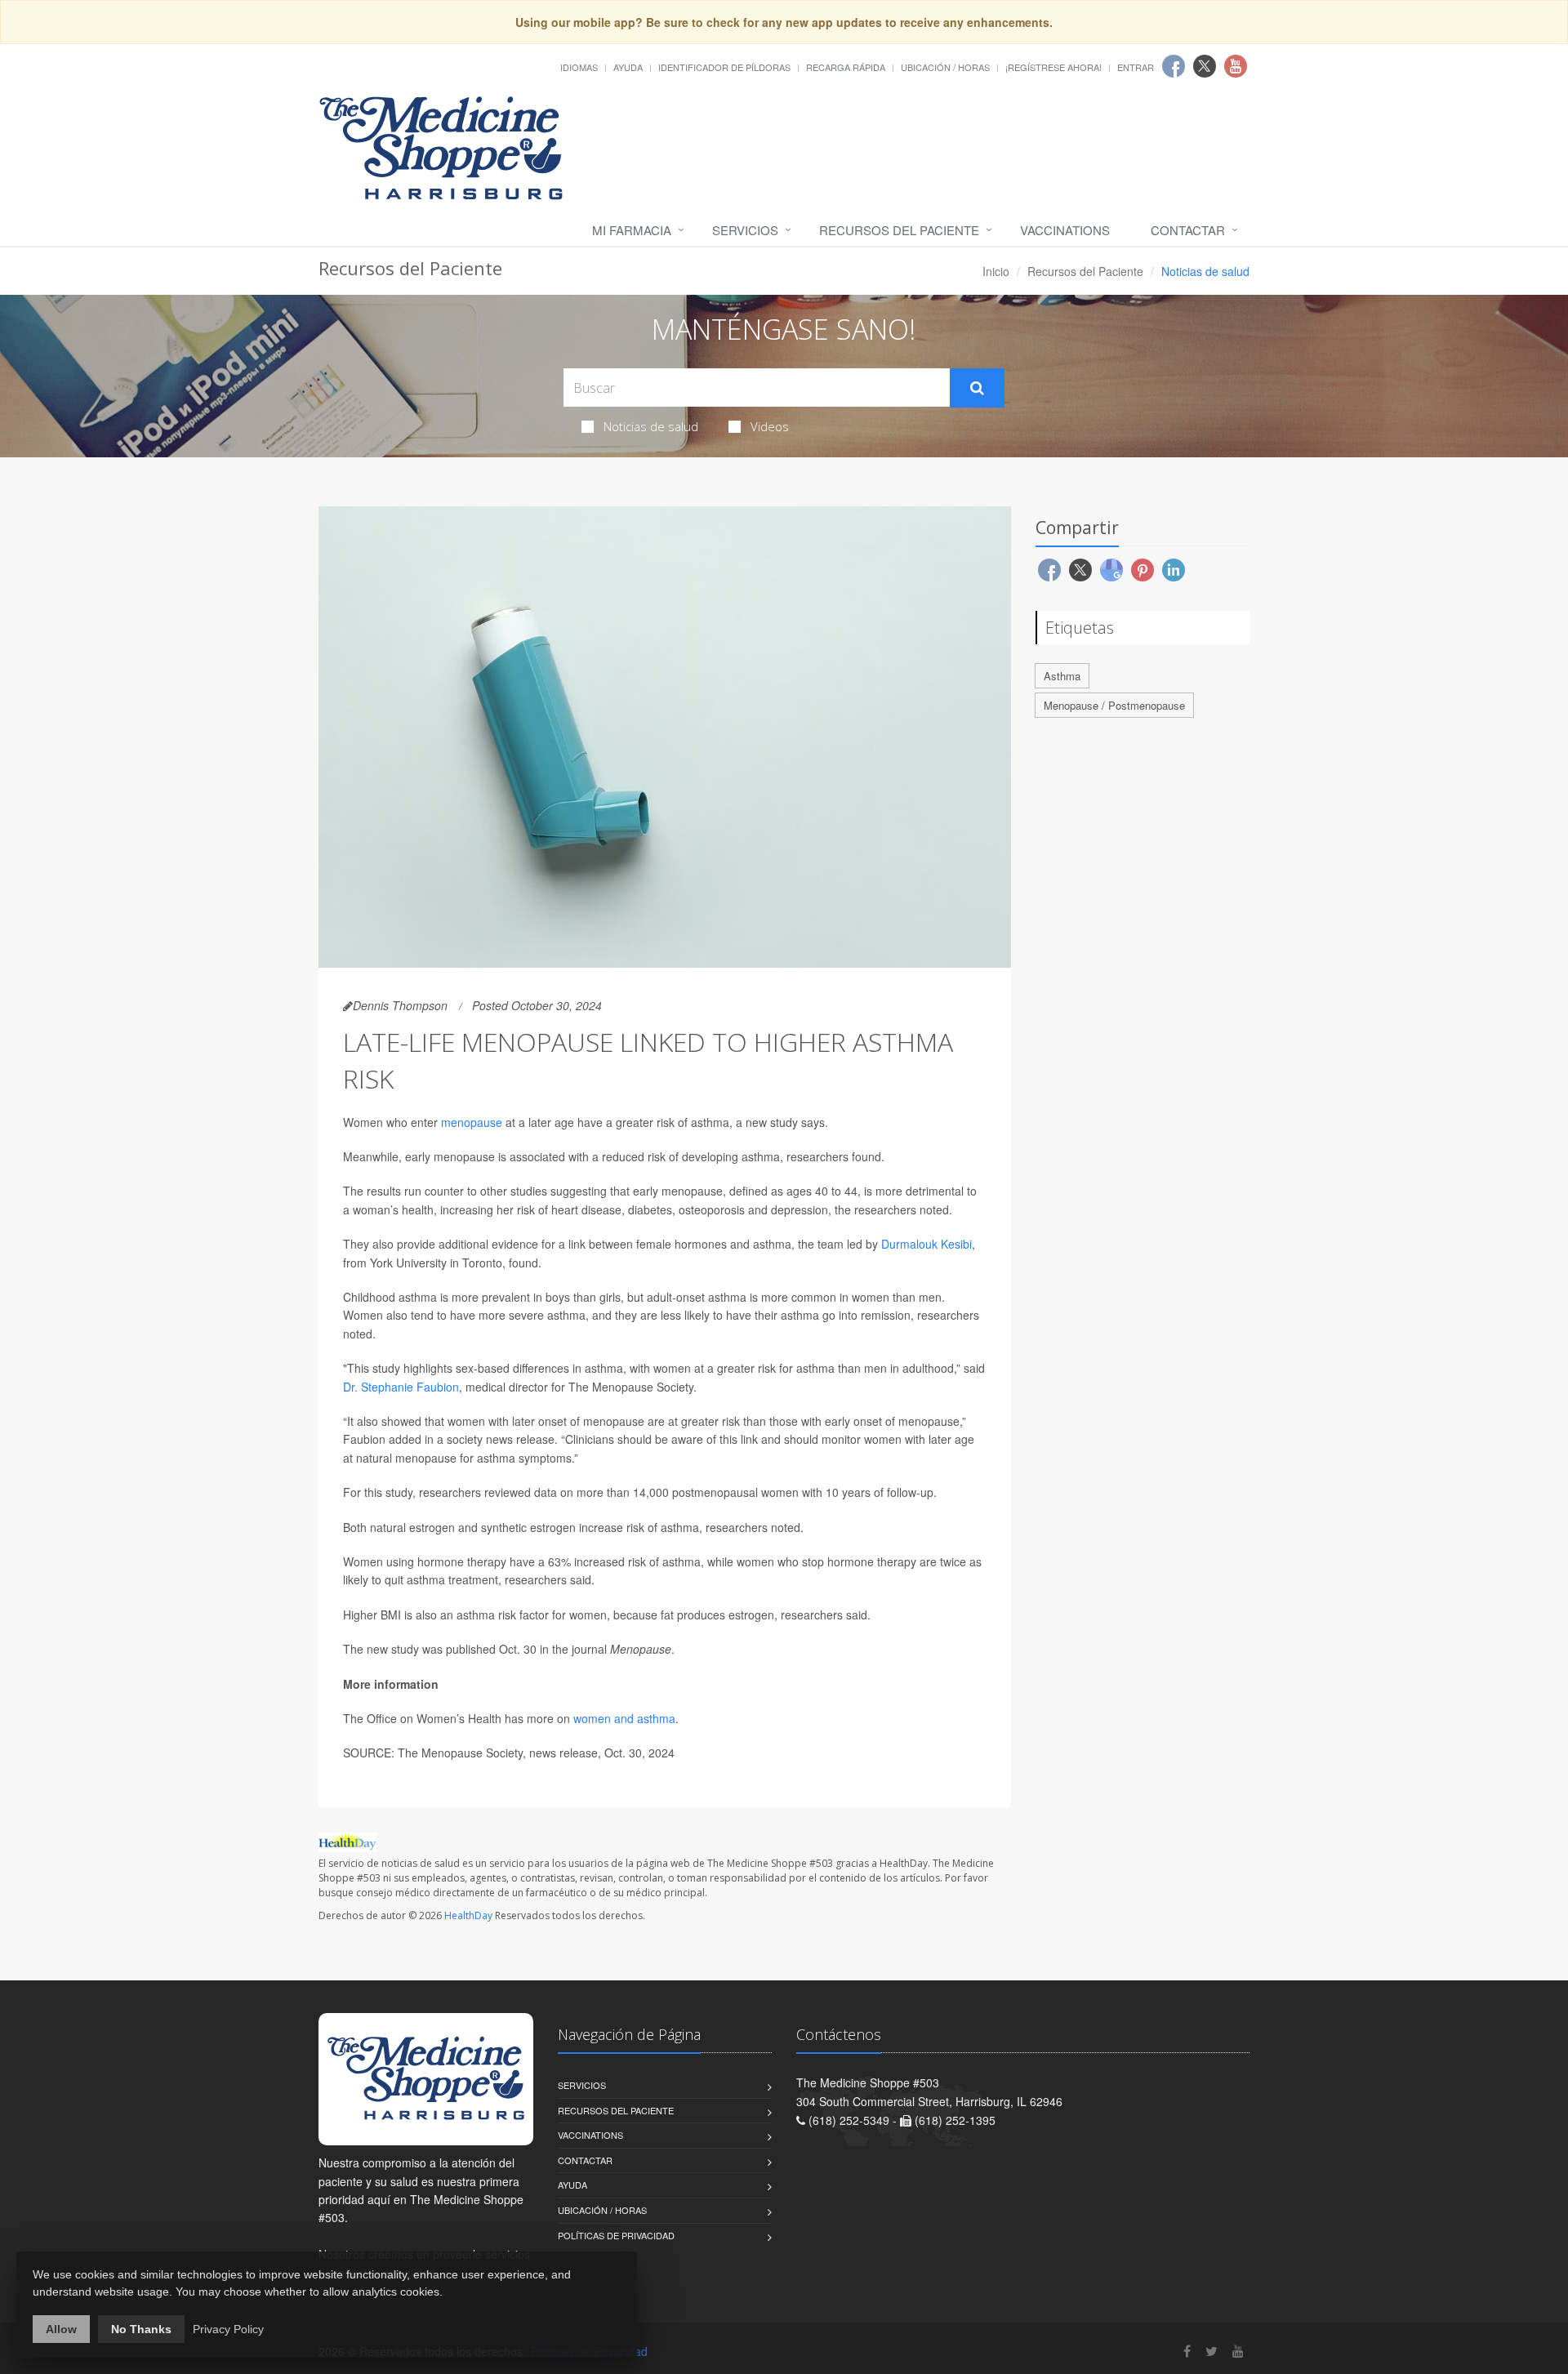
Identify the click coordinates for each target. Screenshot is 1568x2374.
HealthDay (468, 1915)
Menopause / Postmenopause (1114, 705)
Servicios (745, 230)
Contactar (1188, 230)
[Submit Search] (977, 388)
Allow (61, 2329)
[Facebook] (1187, 2351)
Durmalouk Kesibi (927, 1244)
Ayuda (628, 67)
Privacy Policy (228, 2329)
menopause (472, 1122)
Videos (770, 426)
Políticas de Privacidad (616, 2235)
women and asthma (624, 1718)
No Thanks (141, 2329)
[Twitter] (1212, 2351)
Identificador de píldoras (724, 67)
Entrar (1136, 67)
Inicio (996, 271)
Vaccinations (1065, 230)
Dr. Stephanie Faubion (401, 1387)
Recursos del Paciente (899, 230)
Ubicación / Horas (945, 67)
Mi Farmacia (632, 230)
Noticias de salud (651, 426)
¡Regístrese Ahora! (1053, 67)
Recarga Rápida (846, 67)
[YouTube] (1238, 2351)
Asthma (1062, 676)
